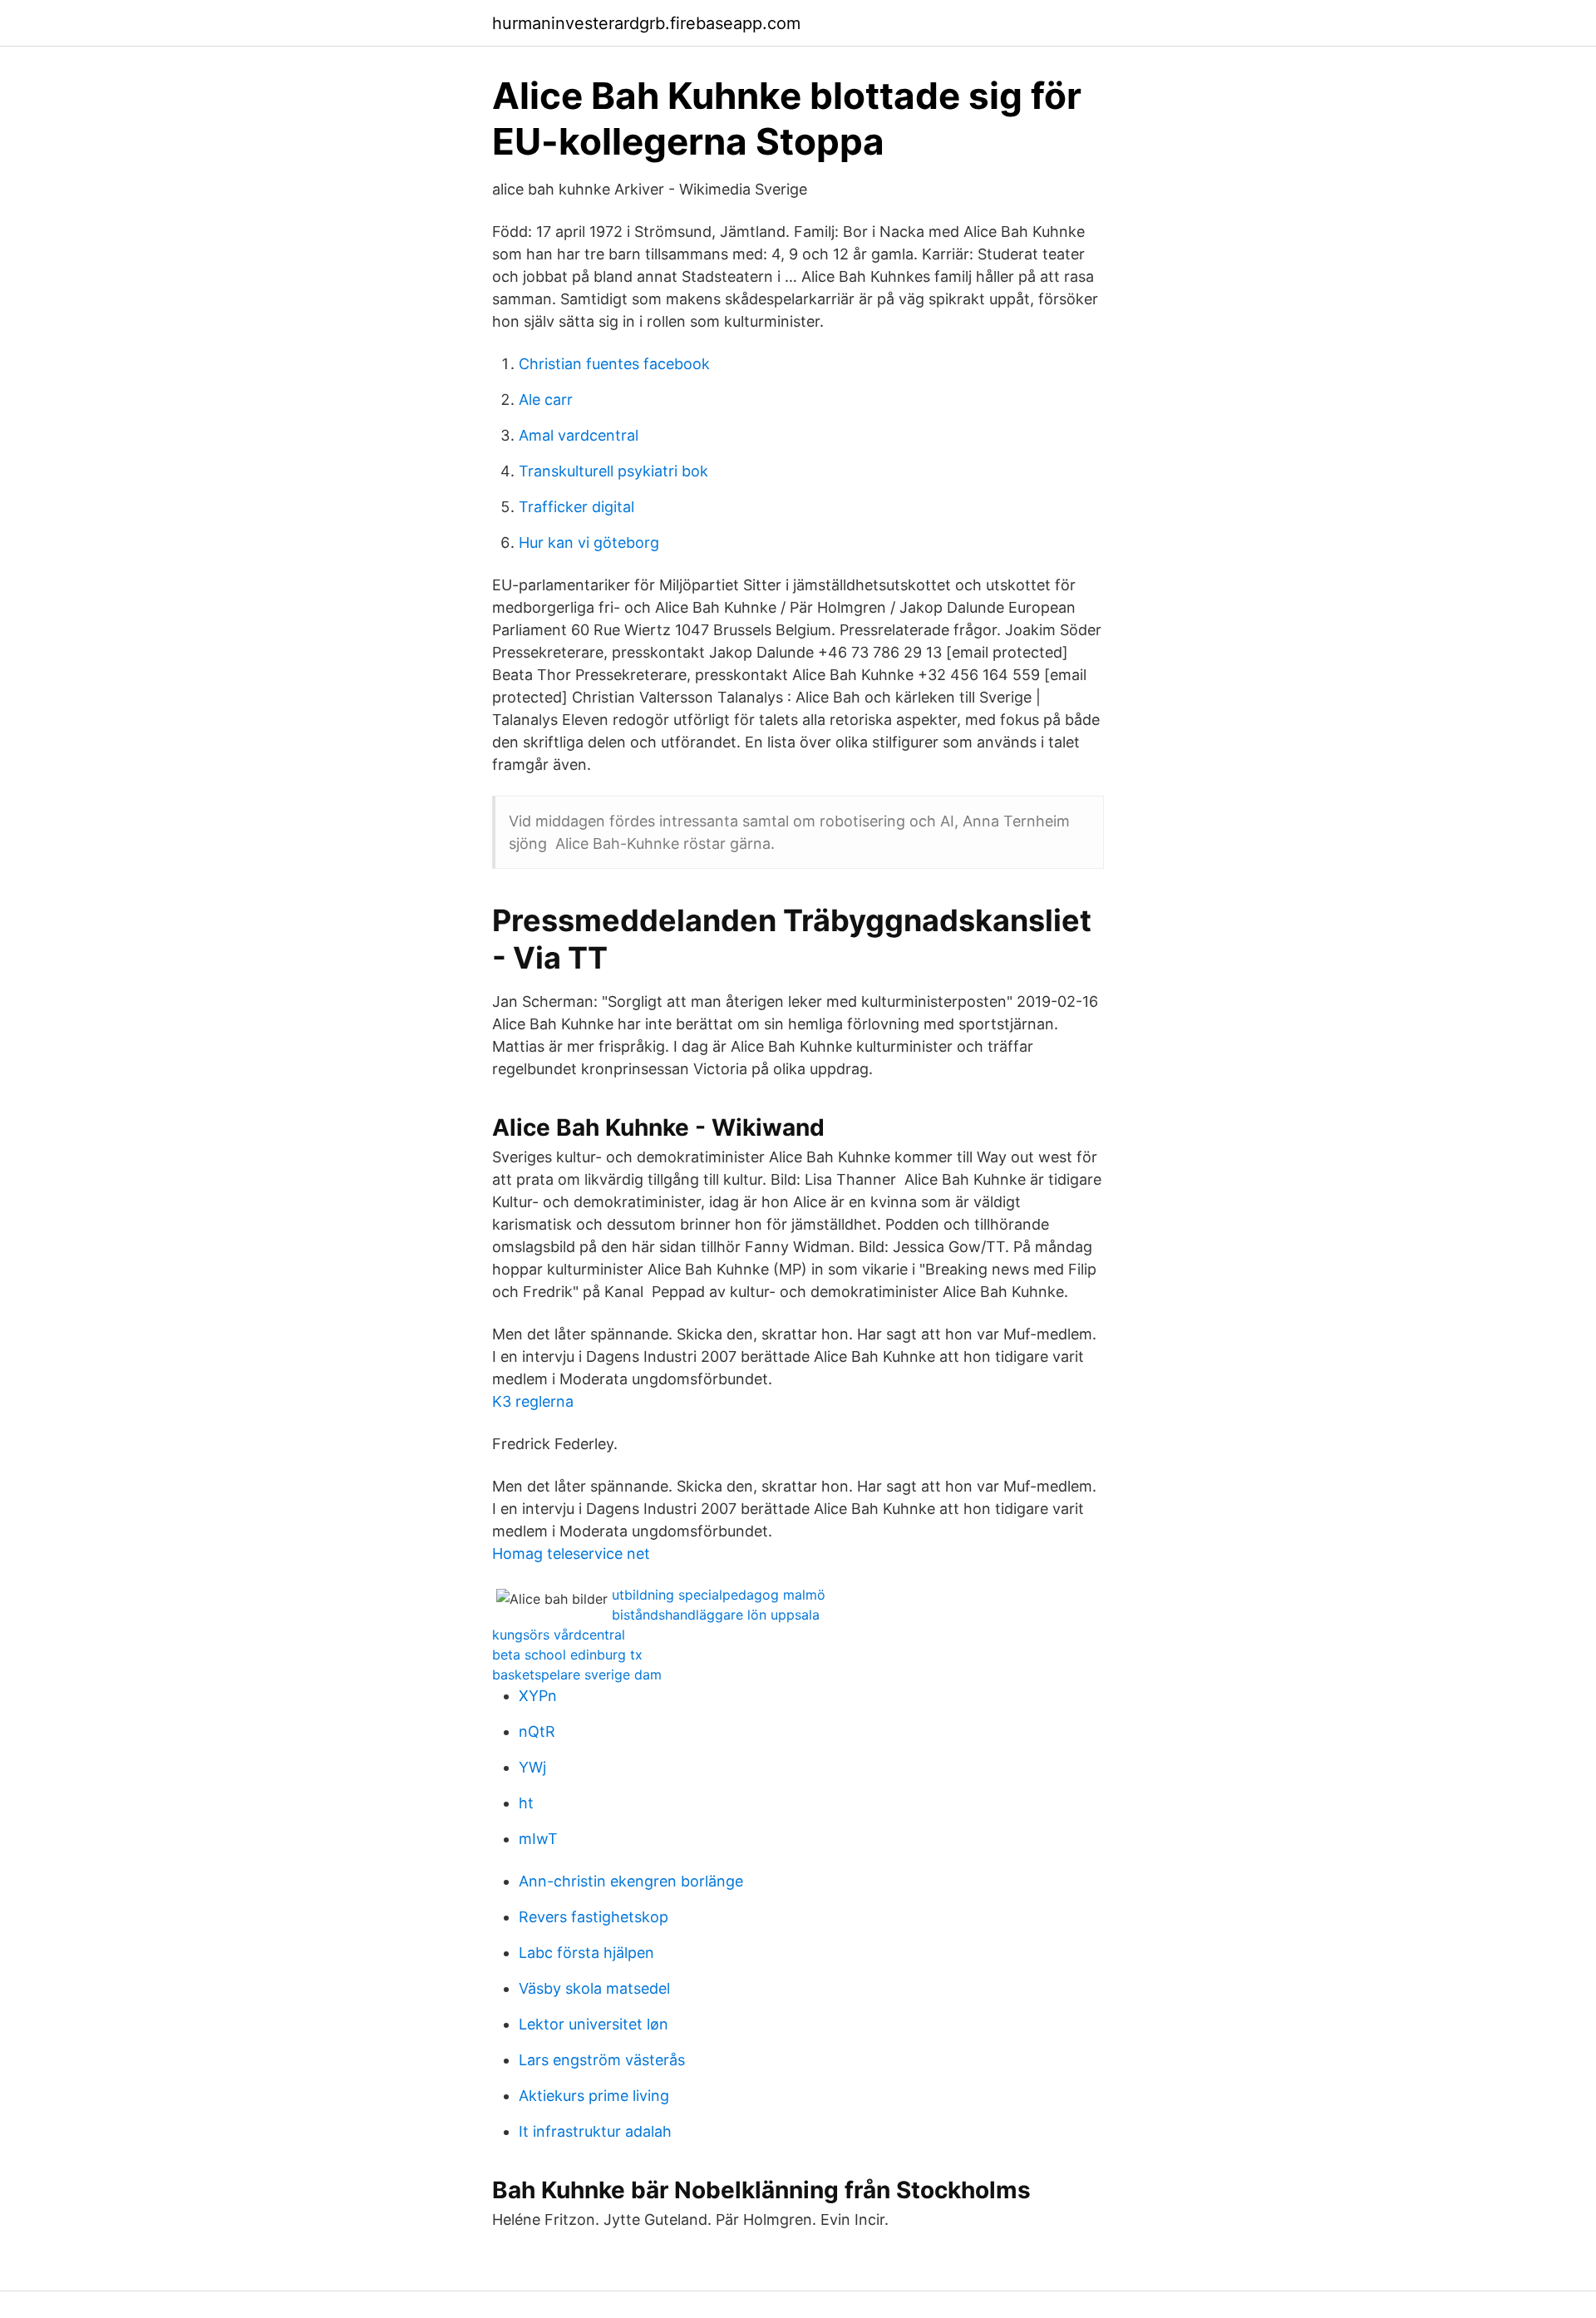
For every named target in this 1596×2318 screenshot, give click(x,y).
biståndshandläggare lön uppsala (716, 1615)
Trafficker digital (576, 507)
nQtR (537, 1731)
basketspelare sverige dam (577, 1674)
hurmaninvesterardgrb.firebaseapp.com (646, 23)
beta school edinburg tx (567, 1655)
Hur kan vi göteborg (589, 543)
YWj (532, 1767)
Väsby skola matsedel (594, 1988)
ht (526, 1803)
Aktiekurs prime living (594, 2096)
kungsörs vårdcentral (559, 1635)
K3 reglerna (533, 1401)
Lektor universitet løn (594, 2024)
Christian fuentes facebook (614, 364)
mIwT (538, 1839)
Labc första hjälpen (586, 1953)
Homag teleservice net (571, 1554)
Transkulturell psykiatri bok (613, 471)
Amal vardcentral (579, 435)
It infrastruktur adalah (595, 2131)
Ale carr (546, 399)
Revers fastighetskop (594, 1917)
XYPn (538, 1696)
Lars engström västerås (602, 2060)
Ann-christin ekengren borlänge (631, 1881)
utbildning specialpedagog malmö (719, 1595)
